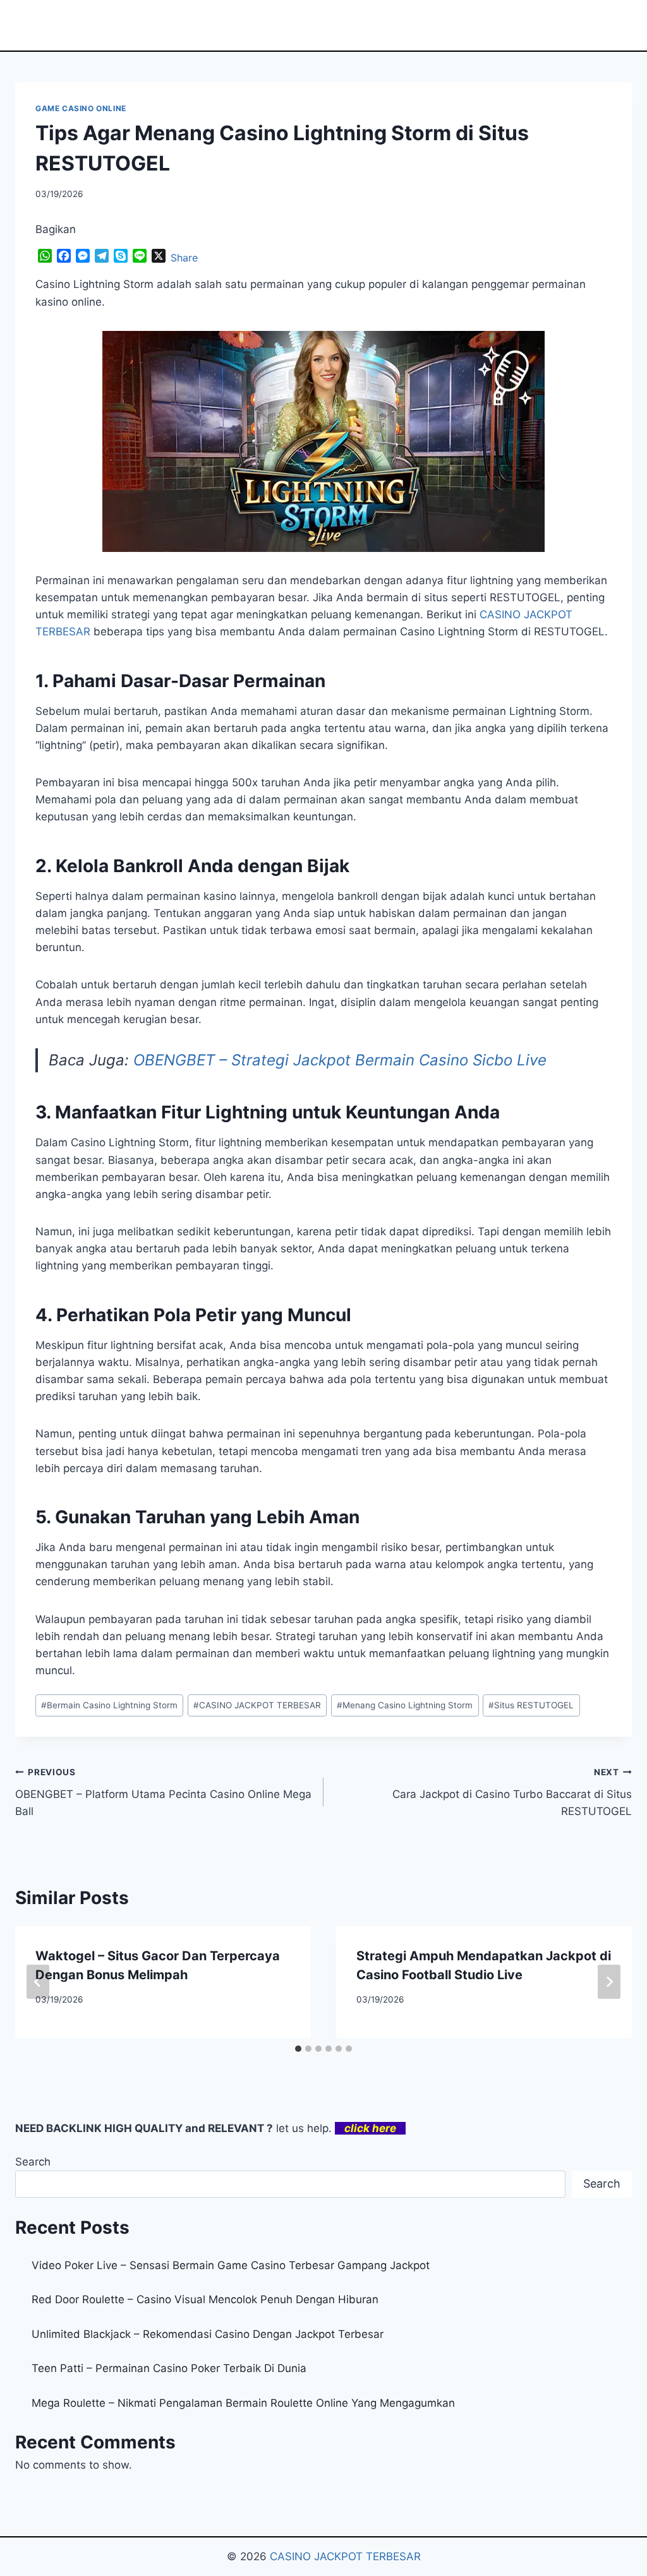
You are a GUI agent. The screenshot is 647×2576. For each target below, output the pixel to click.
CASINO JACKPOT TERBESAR (257, 1705)
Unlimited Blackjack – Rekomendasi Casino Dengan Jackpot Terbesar (208, 2334)
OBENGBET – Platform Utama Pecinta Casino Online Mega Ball (163, 1792)
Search (33, 2162)
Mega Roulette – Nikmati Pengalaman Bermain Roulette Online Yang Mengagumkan (243, 2403)
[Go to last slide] (38, 1982)
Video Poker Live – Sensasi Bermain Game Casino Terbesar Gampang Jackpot (231, 2265)
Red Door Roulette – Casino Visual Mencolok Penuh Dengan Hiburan (205, 2299)
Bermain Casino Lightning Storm (109, 1705)
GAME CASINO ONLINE (81, 108)
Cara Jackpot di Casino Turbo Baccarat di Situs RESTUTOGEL (512, 1792)
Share (184, 258)
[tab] (298, 2049)
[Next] (609, 1982)
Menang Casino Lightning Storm (405, 1705)
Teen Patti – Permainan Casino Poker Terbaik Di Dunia (169, 2368)
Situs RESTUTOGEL (531, 1705)
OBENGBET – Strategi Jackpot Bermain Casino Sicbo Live (340, 1060)
